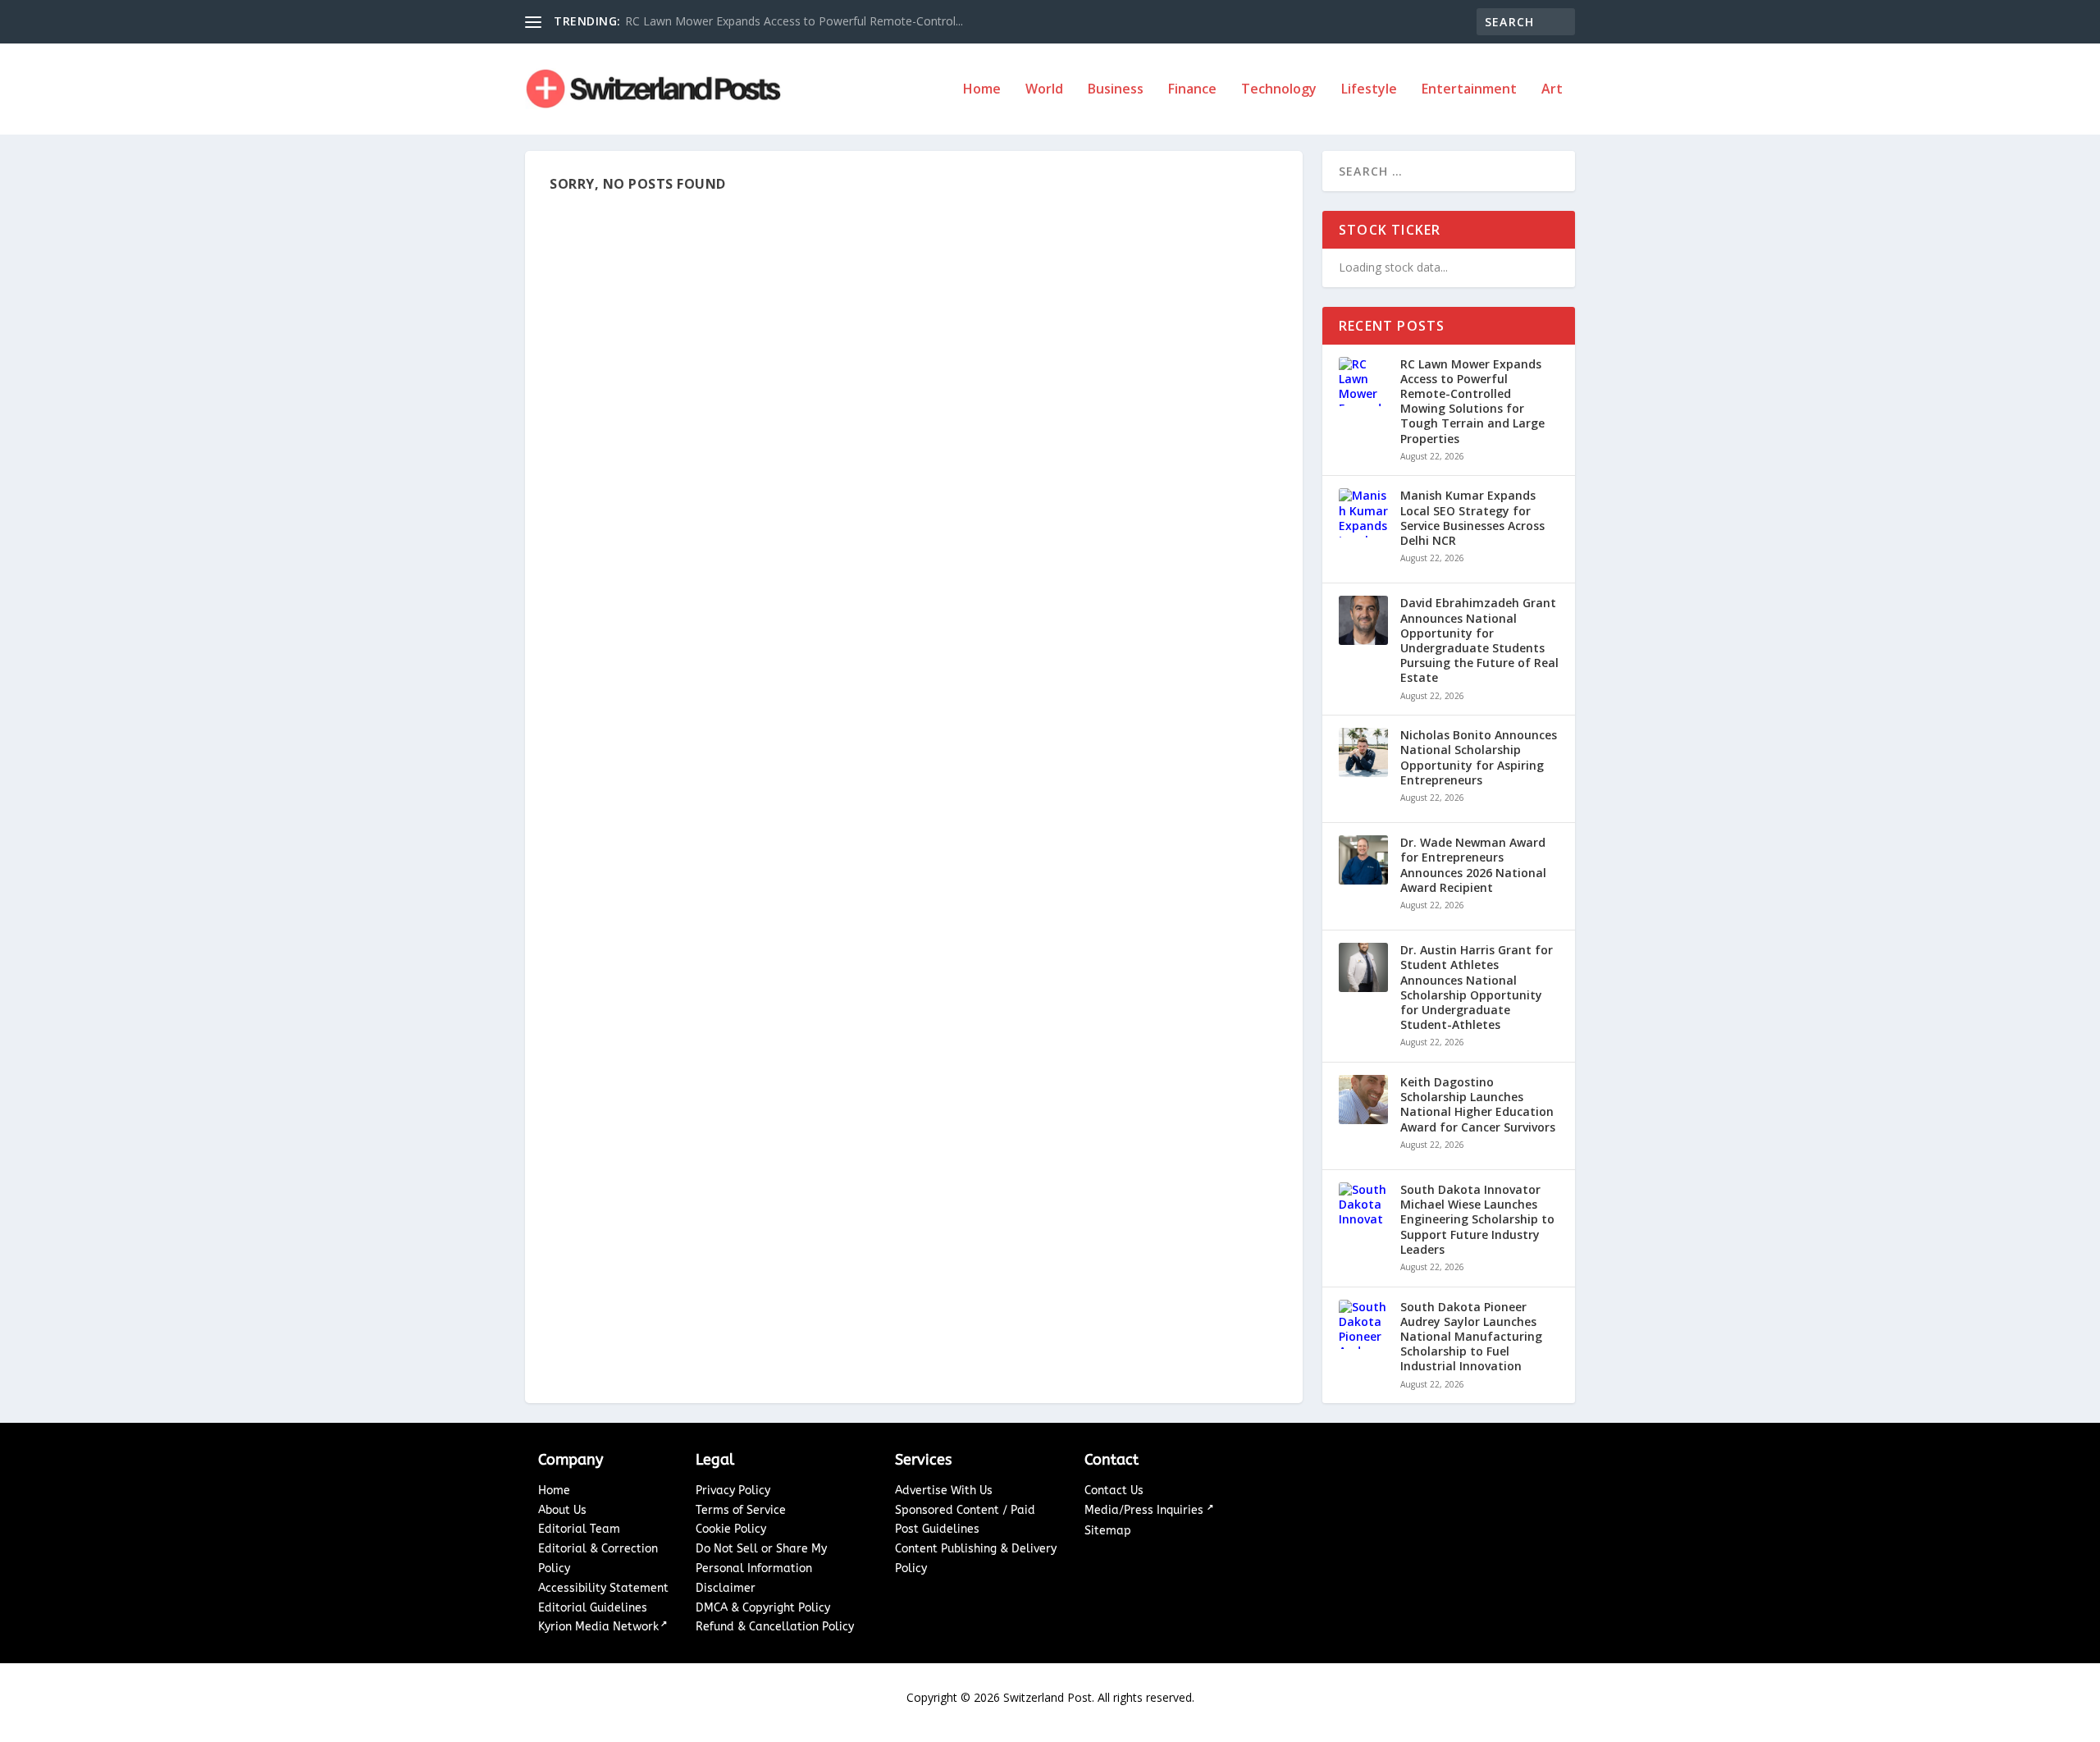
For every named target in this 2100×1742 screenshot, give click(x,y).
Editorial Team (579, 1529)
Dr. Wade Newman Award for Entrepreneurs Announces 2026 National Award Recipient (1473, 865)
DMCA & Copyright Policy (763, 1608)
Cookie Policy (731, 1529)
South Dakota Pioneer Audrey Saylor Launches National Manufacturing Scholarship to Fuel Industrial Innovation (1471, 1337)
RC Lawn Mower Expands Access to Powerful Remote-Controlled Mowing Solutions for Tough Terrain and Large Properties (1472, 402)
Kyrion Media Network (598, 1627)
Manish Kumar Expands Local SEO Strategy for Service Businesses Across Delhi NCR (1472, 518)
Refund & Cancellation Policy (775, 1627)
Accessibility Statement (603, 1588)
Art (1552, 90)
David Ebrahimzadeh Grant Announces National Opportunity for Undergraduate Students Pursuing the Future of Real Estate (1479, 640)
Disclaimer (726, 1588)
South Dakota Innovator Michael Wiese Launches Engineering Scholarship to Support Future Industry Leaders (1477, 1220)
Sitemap (1108, 1531)
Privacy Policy (733, 1491)
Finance (1192, 90)
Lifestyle (1369, 90)
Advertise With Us (944, 1491)
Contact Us (1114, 1491)
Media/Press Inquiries (1146, 1510)
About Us (562, 1510)
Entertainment (1469, 90)
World (1044, 90)
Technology (1279, 90)
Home (982, 90)
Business (1116, 90)
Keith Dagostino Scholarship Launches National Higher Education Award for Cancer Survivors (1478, 1105)
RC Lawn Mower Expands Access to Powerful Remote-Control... (794, 21)
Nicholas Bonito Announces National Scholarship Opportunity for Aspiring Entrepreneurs (1479, 758)
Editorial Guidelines (593, 1608)
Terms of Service (741, 1510)
